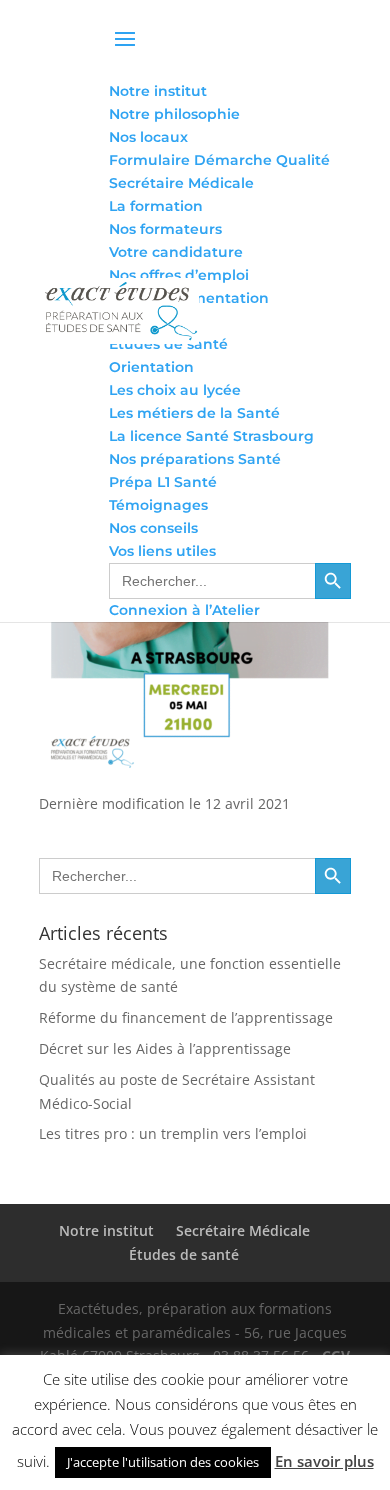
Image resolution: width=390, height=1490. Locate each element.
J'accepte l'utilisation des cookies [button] (163, 1462)
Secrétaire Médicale (243, 1230)
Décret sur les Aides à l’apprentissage (165, 1048)
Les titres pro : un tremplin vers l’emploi (173, 1133)
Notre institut (106, 1230)
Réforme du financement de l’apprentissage (186, 1017)
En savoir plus (324, 1461)
